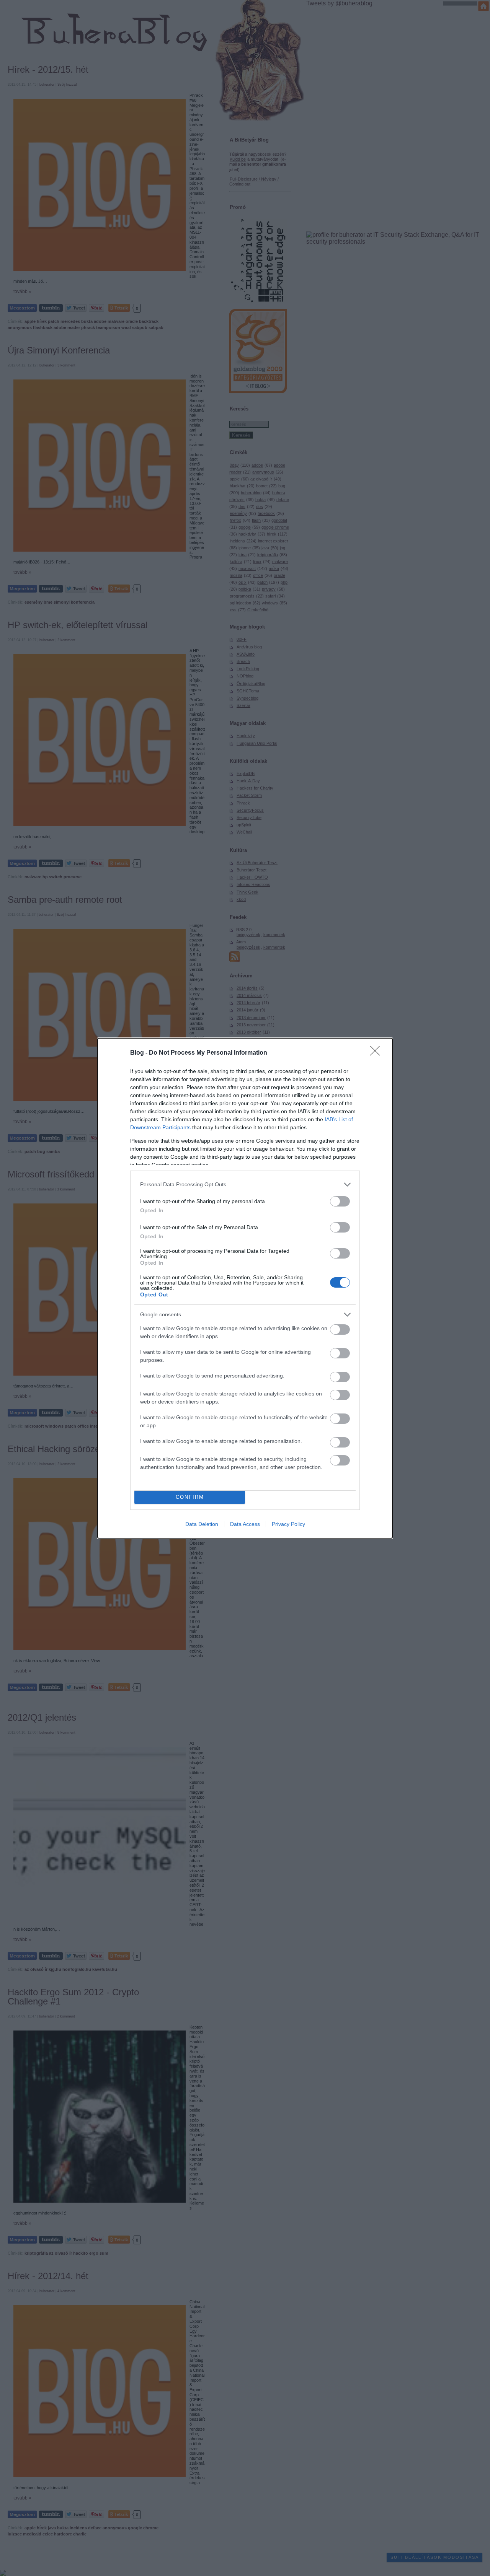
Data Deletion (202, 1524)
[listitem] (245, 1185)
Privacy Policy (288, 1524)
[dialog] (245, 1288)
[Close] (377, 1053)
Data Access (245, 1524)
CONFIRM (190, 1497)
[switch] (340, 1201)
